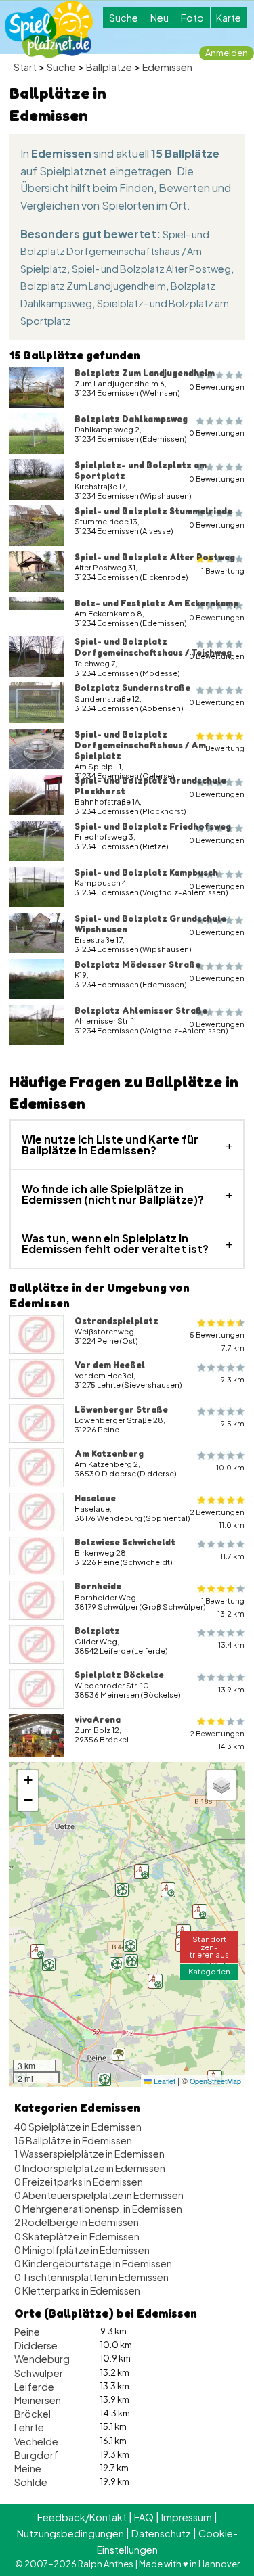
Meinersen (38, 2400)
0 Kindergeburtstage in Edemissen (93, 2263)
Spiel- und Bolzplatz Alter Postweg (151, 269)
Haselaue (95, 1498)
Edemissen (167, 67)
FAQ (144, 2517)
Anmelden (227, 53)
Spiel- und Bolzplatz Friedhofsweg (153, 826)
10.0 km (230, 1467)
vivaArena (98, 1719)
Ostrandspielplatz (117, 1321)
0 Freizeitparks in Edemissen (79, 2182)
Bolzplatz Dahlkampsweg (131, 419)
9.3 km (233, 1379)
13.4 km (231, 1645)
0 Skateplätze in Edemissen (77, 2236)
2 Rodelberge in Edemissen (77, 2222)
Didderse (36, 2345)
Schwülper (39, 2373)
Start (25, 67)
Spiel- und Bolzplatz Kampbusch (146, 872)
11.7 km (232, 1556)
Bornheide (98, 1586)
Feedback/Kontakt (82, 2517)
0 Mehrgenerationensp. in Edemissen (98, 2209)
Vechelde (36, 2441)
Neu (160, 18)
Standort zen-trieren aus (209, 1946)
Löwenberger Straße (121, 1409)
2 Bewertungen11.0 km (217, 1518)
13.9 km (231, 1689)
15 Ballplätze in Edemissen (73, 2140)
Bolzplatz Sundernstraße (132, 687)
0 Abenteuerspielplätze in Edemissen (99, 2195)
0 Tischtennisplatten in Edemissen (91, 2277)
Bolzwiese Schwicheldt (125, 1542)
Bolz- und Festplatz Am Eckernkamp (156, 603)
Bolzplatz (97, 1631)
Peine (27, 2332)
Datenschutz (161, 2533)
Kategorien (209, 1971)
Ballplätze (109, 67)
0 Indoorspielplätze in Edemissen (90, 2168)
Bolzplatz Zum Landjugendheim (93, 286)
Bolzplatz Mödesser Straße (137, 964)
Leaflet (164, 2081)
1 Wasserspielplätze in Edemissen (89, 2154)
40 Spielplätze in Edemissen (78, 2127)
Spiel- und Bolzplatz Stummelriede (153, 511)
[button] (119, 2054)
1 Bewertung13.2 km (223, 1607)
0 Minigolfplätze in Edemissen (82, 2250)
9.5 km (233, 1423)
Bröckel (33, 2414)
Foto (192, 18)
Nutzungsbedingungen (70, 2533)
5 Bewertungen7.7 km (217, 1341)
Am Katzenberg (109, 1453)
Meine (28, 2468)
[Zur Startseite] (49, 29)
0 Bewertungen (217, 387)
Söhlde (31, 2482)
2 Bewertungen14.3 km (217, 1740)
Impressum (187, 2517)
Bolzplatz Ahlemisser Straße (141, 1010)
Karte (229, 18)
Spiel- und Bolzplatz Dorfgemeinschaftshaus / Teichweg (153, 647)
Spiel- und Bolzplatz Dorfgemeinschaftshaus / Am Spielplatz (115, 251)
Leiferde (34, 2387)
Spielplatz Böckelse (119, 1675)
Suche (124, 18)
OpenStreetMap (215, 2081)
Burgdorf (36, 2455)
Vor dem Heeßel (110, 1365)
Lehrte (29, 2427)
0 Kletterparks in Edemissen (77, 2290)
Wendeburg (42, 2359)
